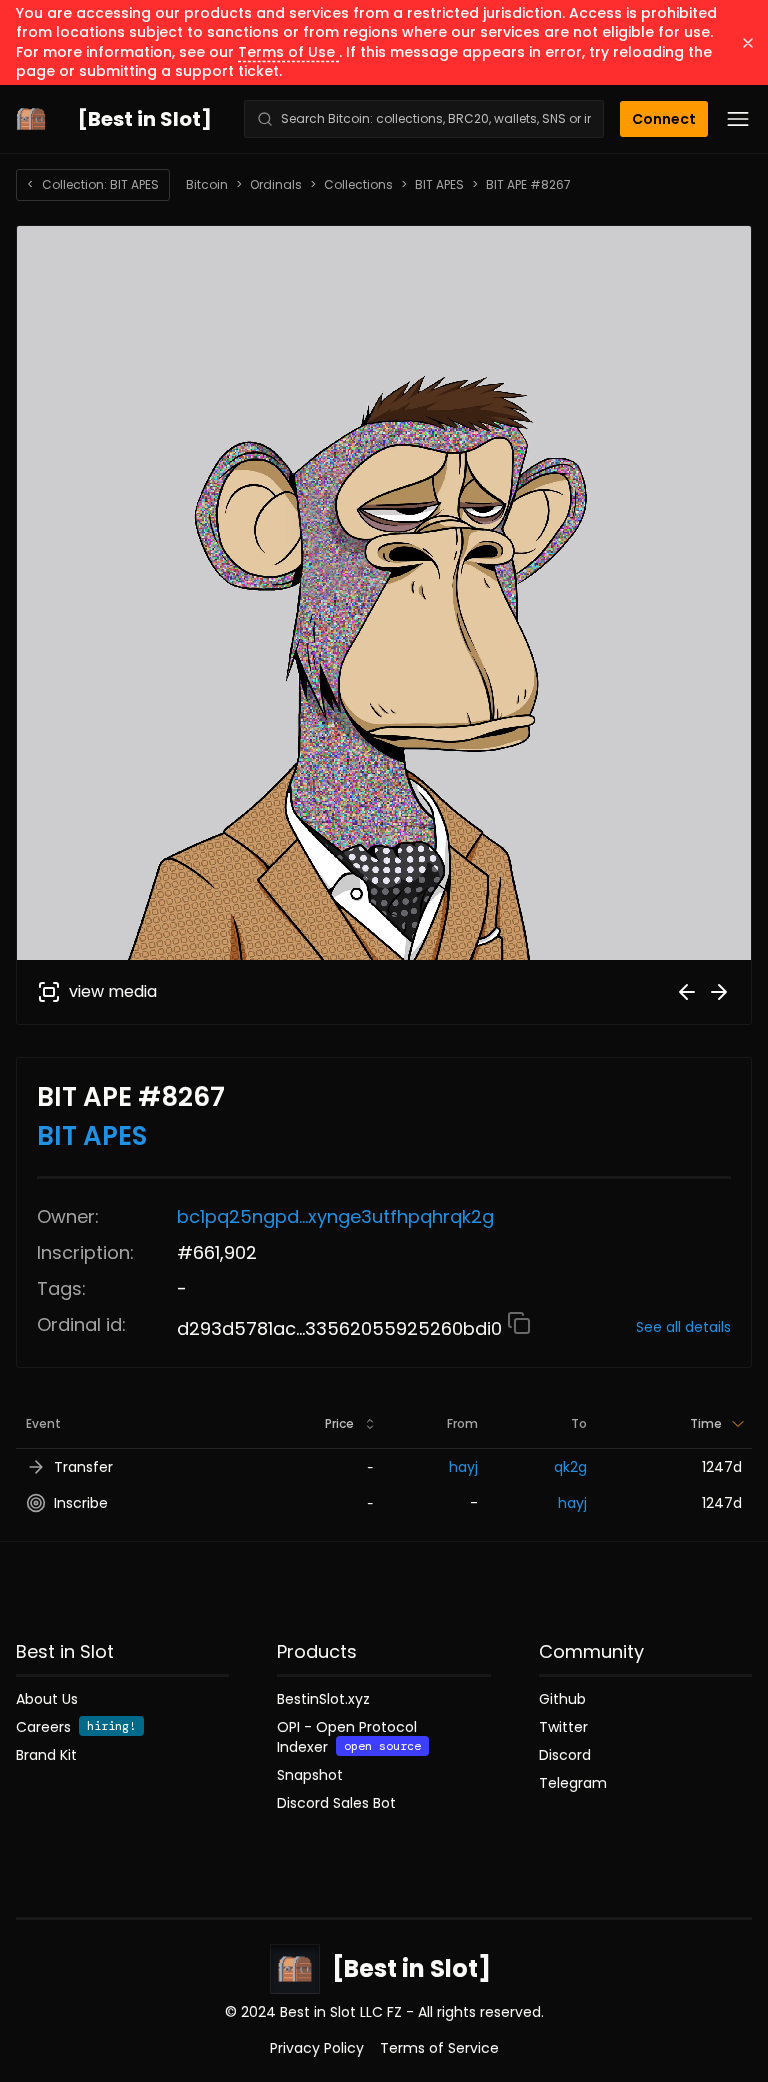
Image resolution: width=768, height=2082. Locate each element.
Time (706, 1423)
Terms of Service (439, 2048)
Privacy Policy (317, 2048)
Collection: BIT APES (93, 184)
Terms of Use (288, 52)
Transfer (83, 1467)
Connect (664, 119)
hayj (463, 1467)
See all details (683, 1327)
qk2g (570, 1467)
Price (339, 1423)
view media (113, 991)
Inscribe (81, 1503)
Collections (358, 185)
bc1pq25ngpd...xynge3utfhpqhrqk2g (335, 1216)
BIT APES (439, 185)
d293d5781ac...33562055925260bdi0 (342, 1328)
